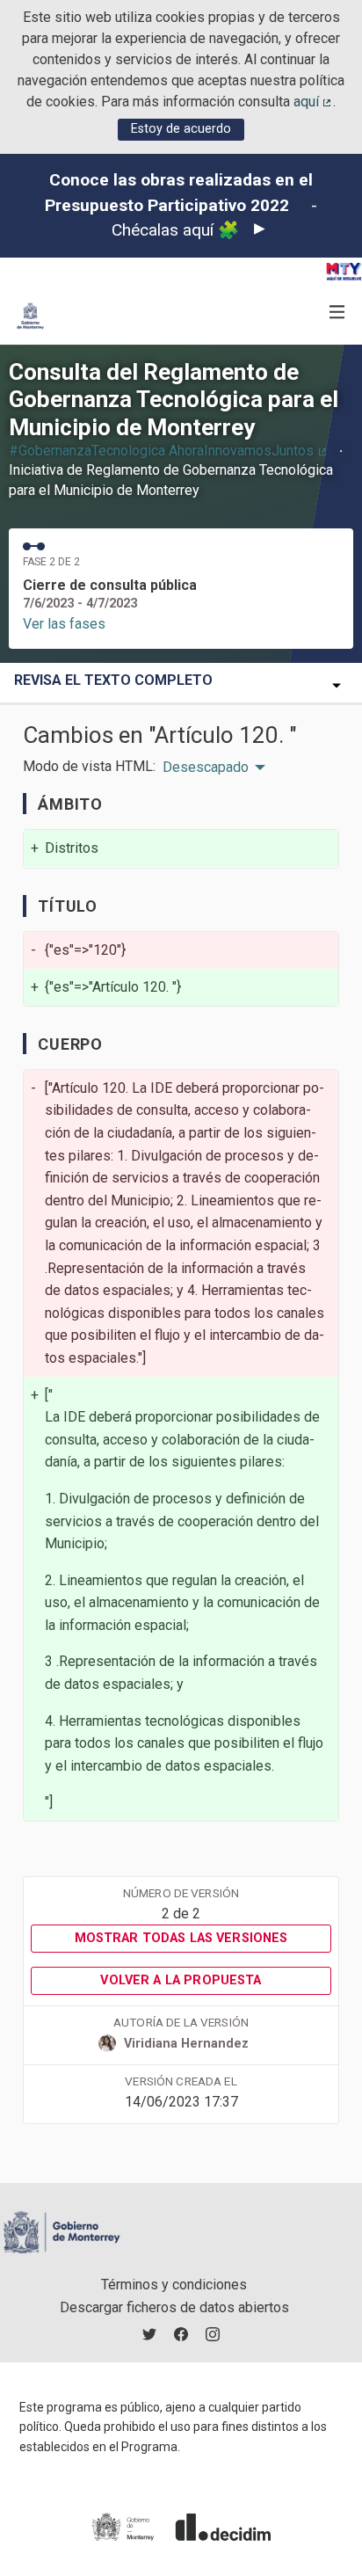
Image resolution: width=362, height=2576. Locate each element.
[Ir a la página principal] (30, 316)
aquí (314, 102)
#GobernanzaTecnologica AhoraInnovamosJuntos (169, 451)
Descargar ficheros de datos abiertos (174, 2307)
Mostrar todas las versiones (181, 1938)
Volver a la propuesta (181, 1980)
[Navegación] (337, 313)
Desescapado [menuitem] (206, 768)
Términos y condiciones (174, 2285)
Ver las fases (64, 624)
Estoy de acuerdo (181, 129)
